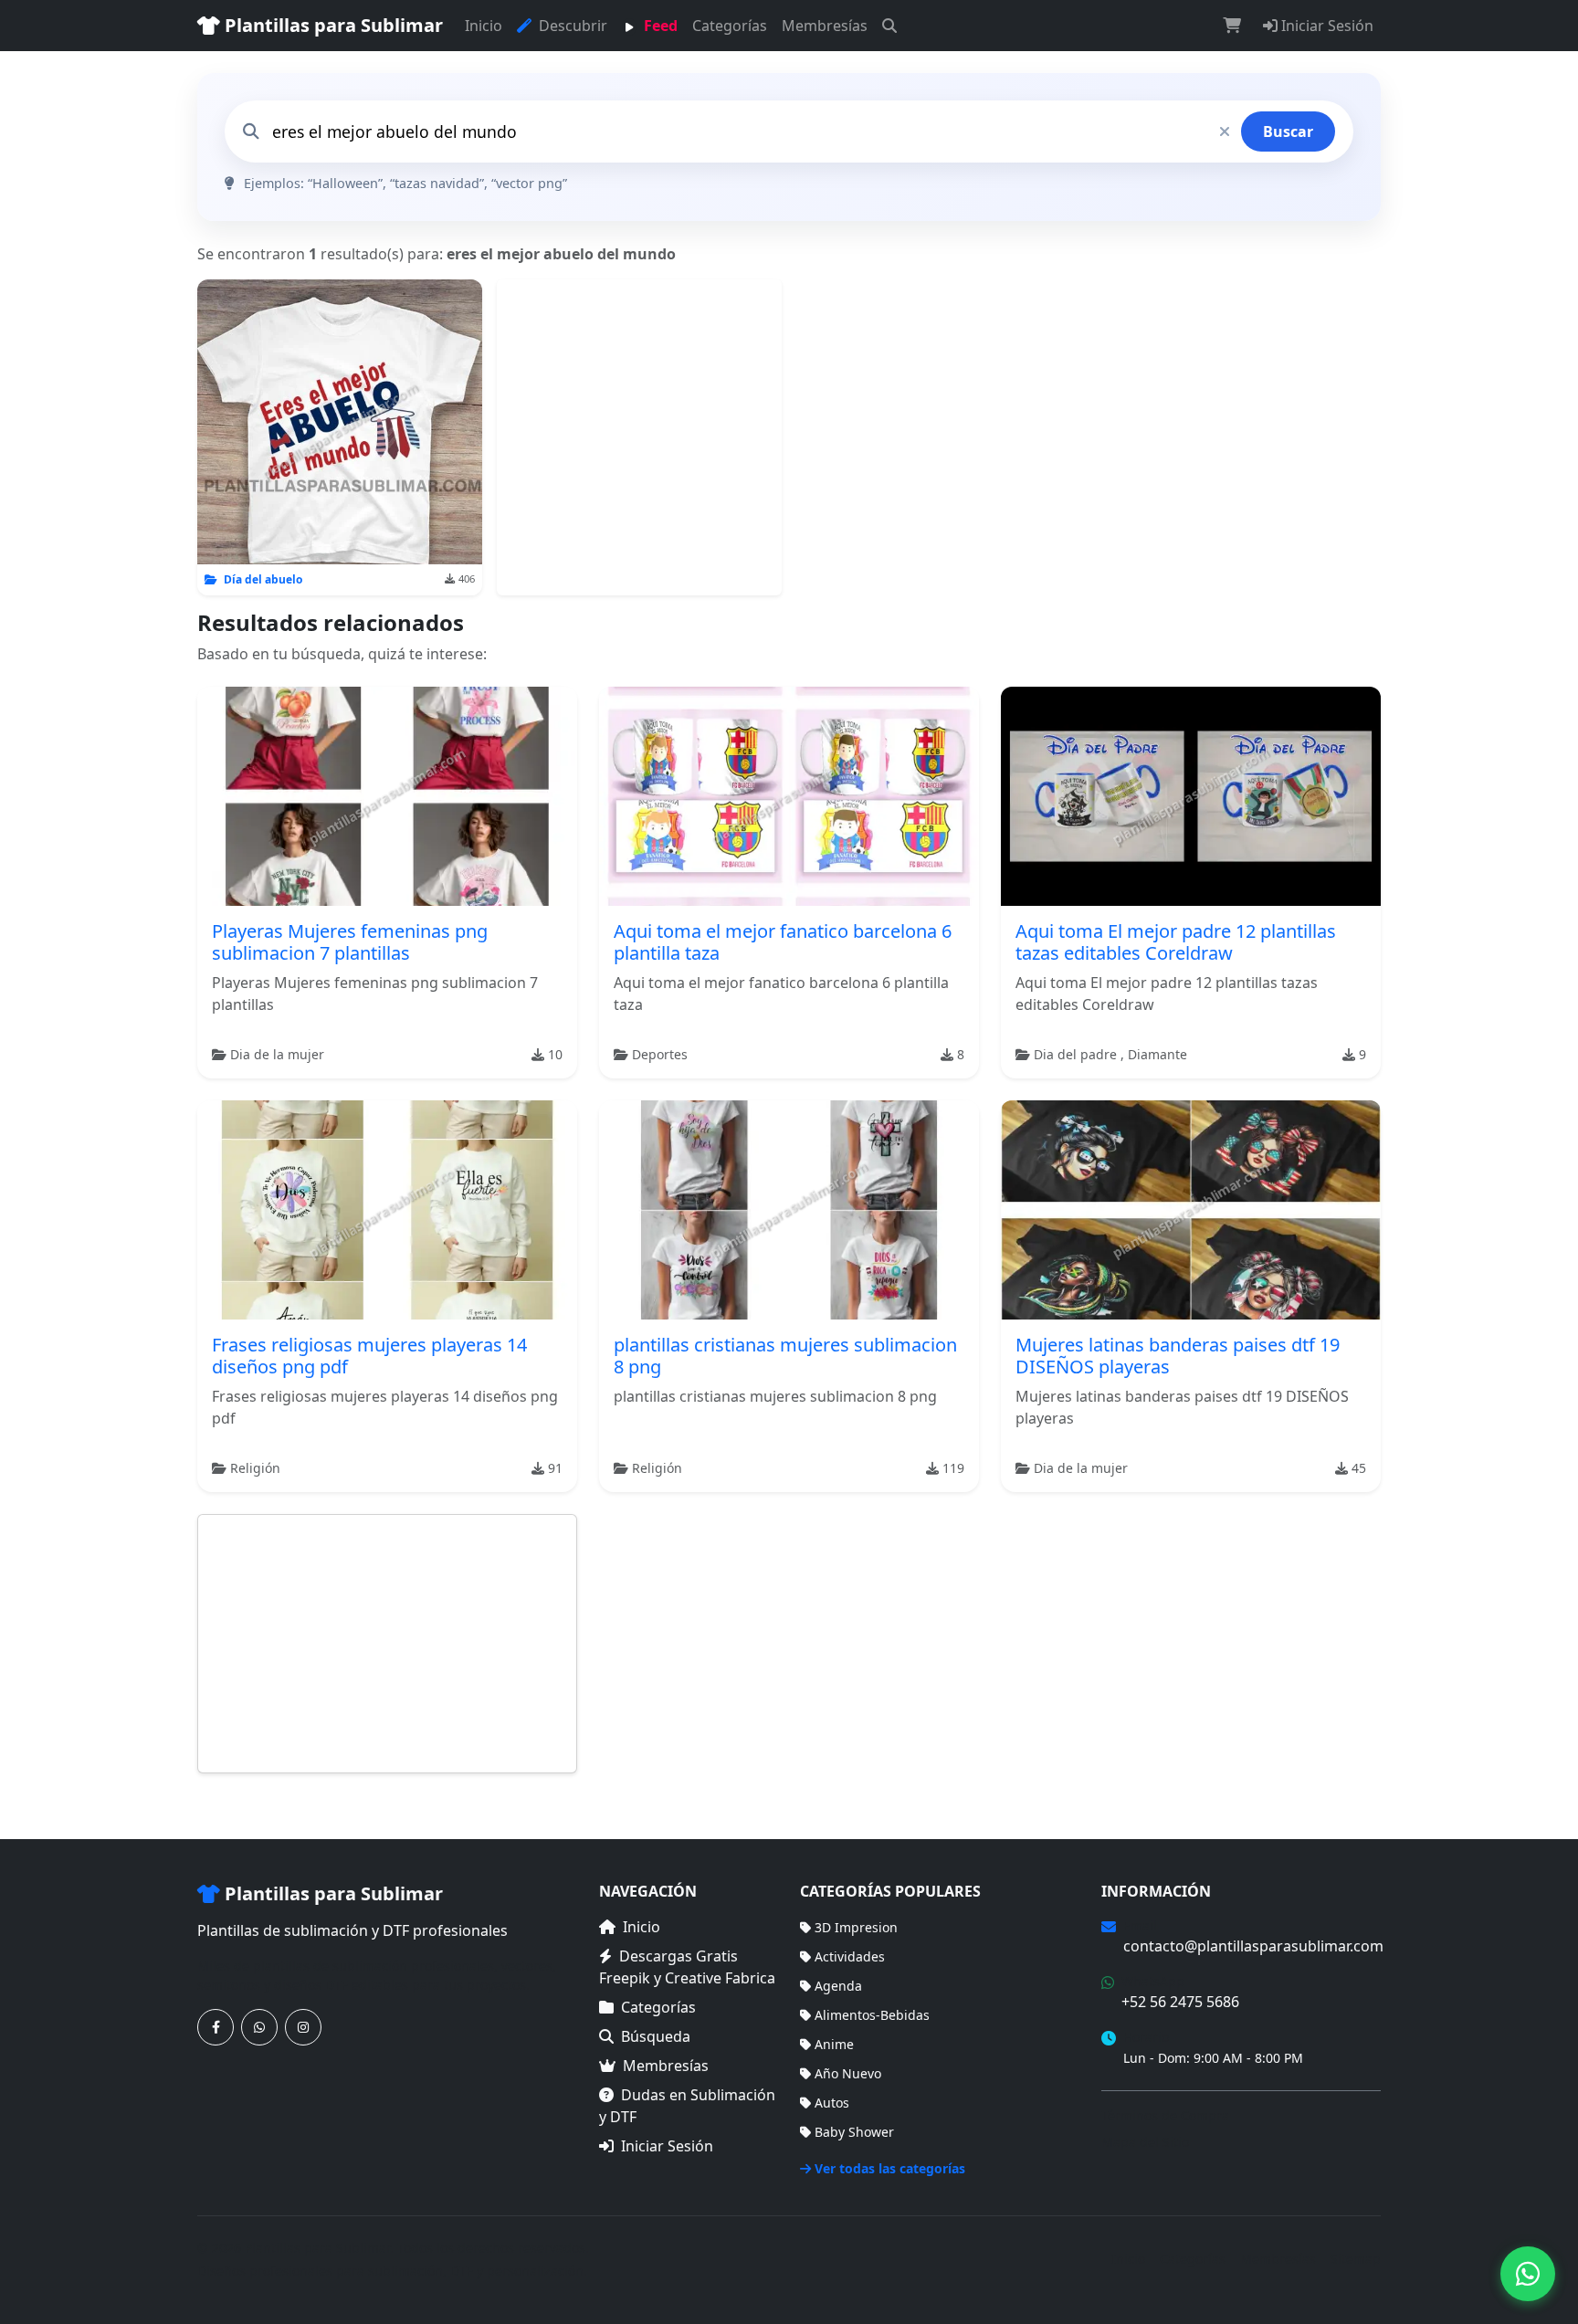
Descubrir (571, 26)
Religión (255, 1468)
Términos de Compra (1165, 2115)
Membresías (825, 26)
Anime (834, 2044)
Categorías (730, 26)
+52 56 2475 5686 (1180, 2002)
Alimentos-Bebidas (872, 2015)
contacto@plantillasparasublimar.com (1253, 1946)
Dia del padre (1077, 1054)
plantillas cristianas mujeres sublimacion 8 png (785, 1356)
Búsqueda (656, 2036)
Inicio (484, 26)
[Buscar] (889, 26)
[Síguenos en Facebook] (216, 2027)
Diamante (1157, 1054)
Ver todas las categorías (890, 2168)
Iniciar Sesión (1326, 26)
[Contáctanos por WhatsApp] (259, 2027)
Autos (832, 2103)
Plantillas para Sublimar (331, 25)
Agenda (838, 1986)
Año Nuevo (848, 2073)
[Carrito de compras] (1232, 26)
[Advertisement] (639, 437)
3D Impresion (856, 1927)
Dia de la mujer (277, 1054)
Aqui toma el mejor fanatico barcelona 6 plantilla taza (783, 942)
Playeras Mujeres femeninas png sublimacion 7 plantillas (350, 942)
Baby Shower (854, 2132)
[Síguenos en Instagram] (303, 2027)
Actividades (850, 1956)
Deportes (660, 1054)
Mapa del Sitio (1145, 2142)
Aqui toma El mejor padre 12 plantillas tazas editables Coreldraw (1176, 942)
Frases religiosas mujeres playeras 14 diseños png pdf (369, 1356)
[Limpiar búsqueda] (1225, 131)
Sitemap (1356, 2259)
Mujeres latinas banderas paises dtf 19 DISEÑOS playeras (1178, 1356)
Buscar (1288, 131)
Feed (659, 26)
